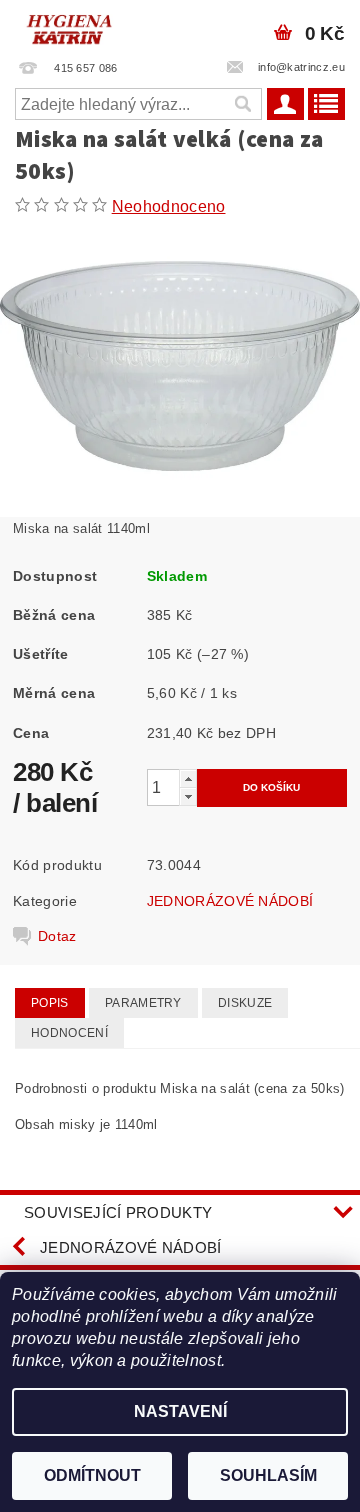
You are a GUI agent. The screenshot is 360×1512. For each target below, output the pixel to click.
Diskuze (245, 1003)
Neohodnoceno (169, 206)
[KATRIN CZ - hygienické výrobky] (90, 26)
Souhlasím (268, 1475)
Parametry (143, 1003)
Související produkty (118, 1212)
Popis (50, 1003)
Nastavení (180, 1411)
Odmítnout (92, 1475)
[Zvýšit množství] (188, 778)
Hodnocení (69, 1033)
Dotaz (57, 936)
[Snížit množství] (188, 796)
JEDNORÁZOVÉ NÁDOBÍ (230, 901)
